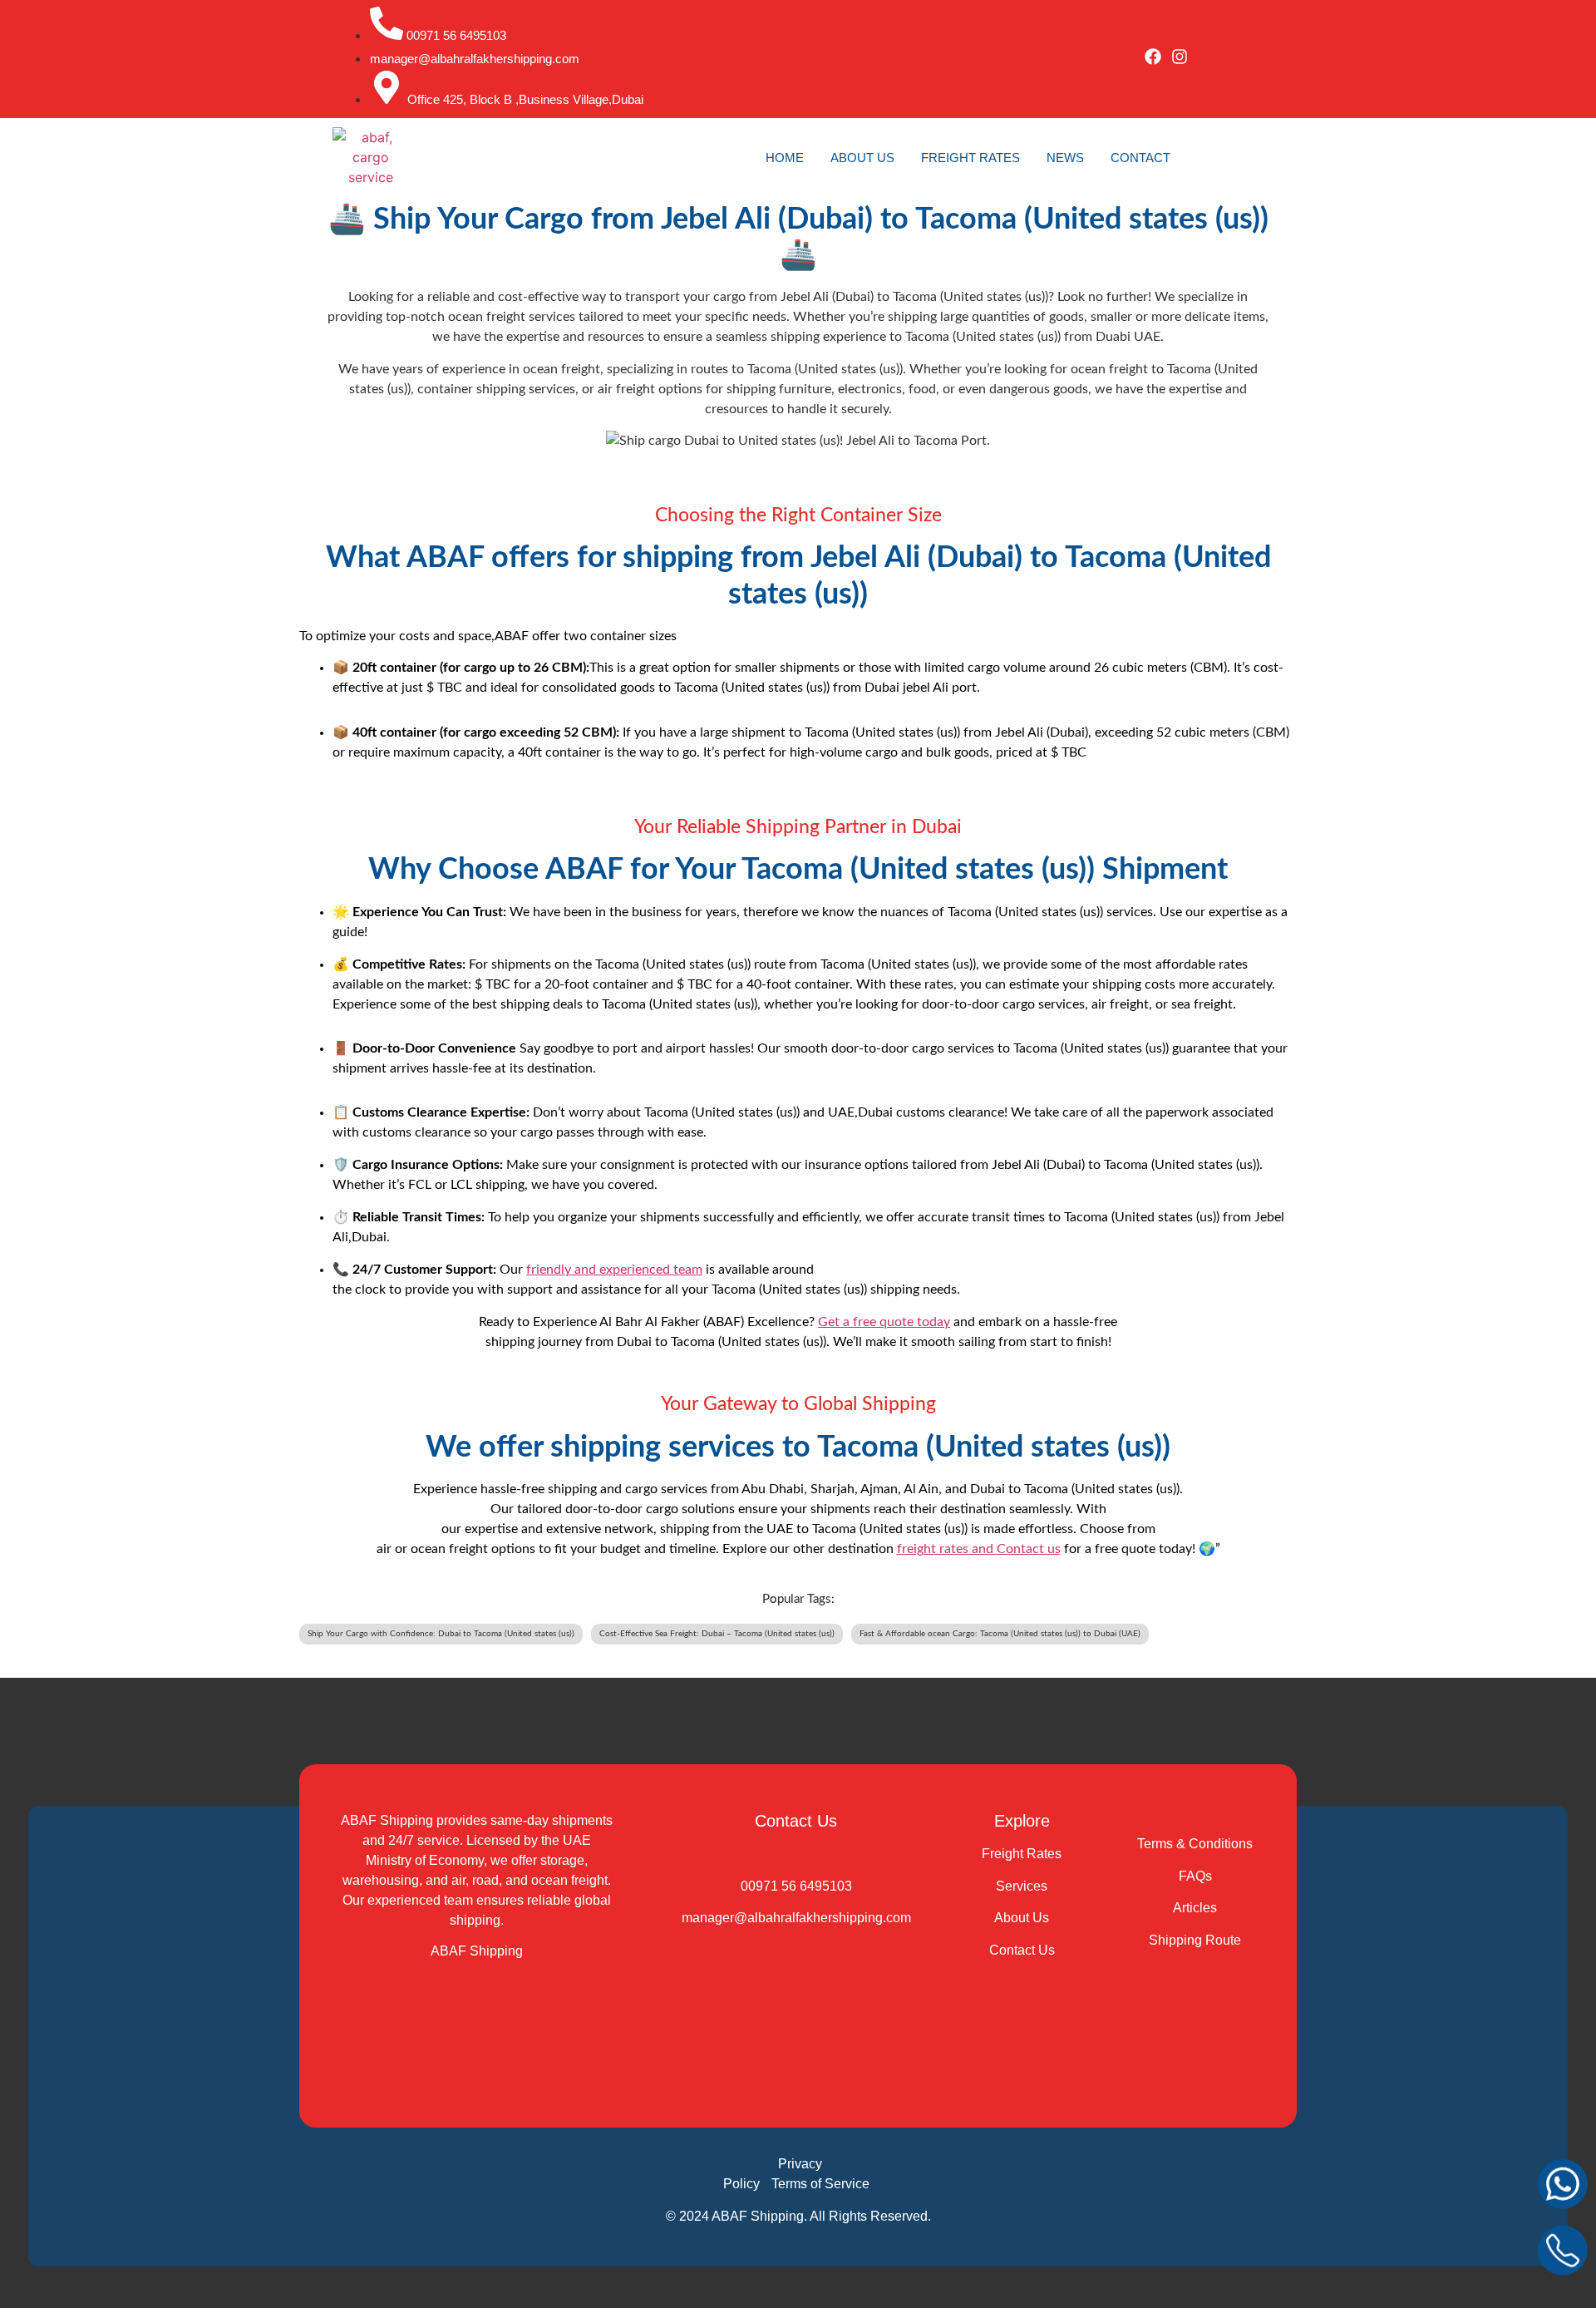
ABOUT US (862, 158)
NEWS (1065, 158)
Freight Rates (1022, 1854)
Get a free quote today (884, 1322)
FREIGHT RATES (970, 158)
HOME (785, 158)
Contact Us (1022, 1950)
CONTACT (1140, 158)
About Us (1022, 1918)
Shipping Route (1195, 1940)
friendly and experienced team (614, 1270)
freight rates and (947, 1549)
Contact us (1029, 1549)
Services (1022, 1886)
